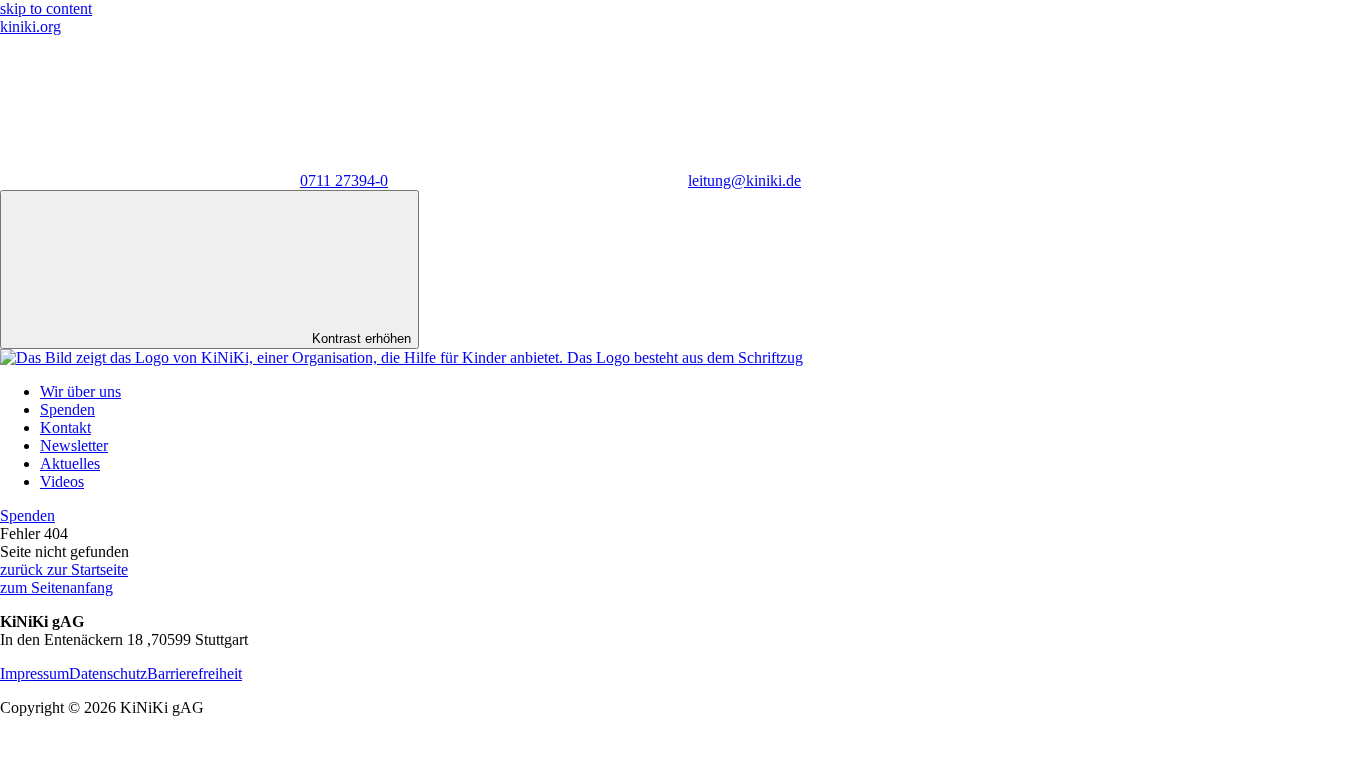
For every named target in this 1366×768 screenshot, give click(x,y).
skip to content (46, 8)
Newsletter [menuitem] (74, 445)
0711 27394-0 (344, 180)
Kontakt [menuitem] (65, 427)
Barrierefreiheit (194, 673)
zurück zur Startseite (64, 569)
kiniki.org (30, 26)
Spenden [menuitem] (67, 409)
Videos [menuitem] (62, 481)
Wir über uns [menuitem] (80, 391)
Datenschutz (108, 673)
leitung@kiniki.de (744, 180)
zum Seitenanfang (56, 587)
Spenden (27, 515)
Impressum (34, 673)
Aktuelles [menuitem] (70, 463)
